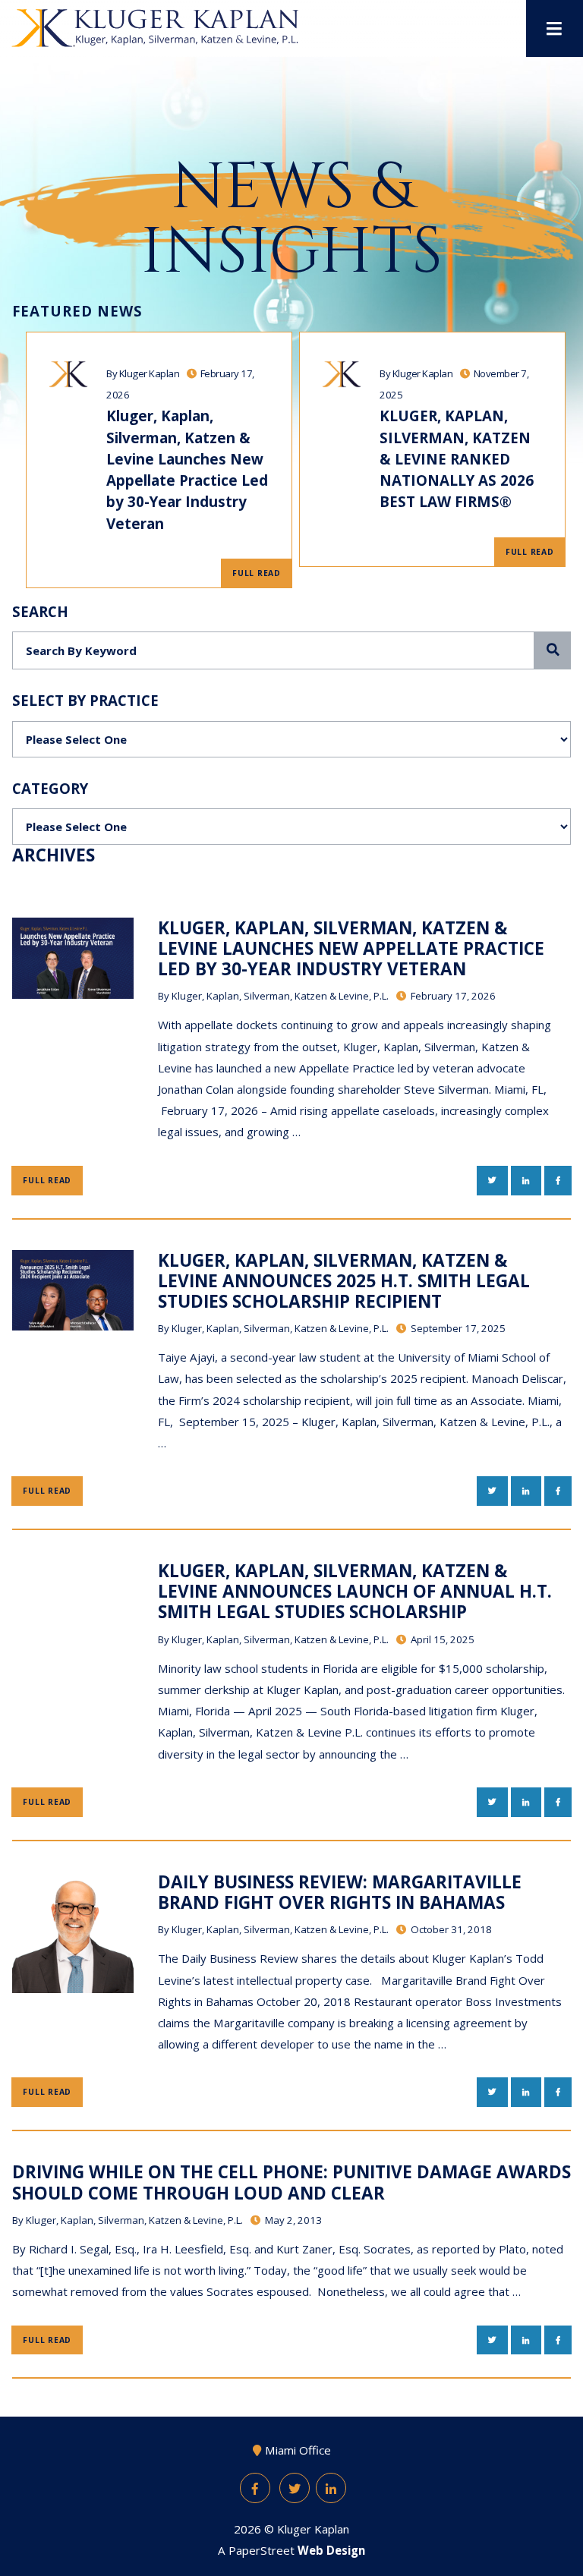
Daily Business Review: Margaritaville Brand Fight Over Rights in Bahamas (340, 1892)
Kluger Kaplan (313, 2529)
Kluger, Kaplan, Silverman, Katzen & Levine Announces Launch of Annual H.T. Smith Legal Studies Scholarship (355, 1591)
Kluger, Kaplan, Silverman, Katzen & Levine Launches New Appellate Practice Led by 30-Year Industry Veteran (351, 948)
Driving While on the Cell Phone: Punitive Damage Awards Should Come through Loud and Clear (291, 2182)
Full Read (257, 573)
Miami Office (298, 2450)
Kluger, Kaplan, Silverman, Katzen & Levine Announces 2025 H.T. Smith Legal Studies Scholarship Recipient (344, 1281)
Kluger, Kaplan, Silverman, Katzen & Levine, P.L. (280, 996)
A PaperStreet (291, 2550)
